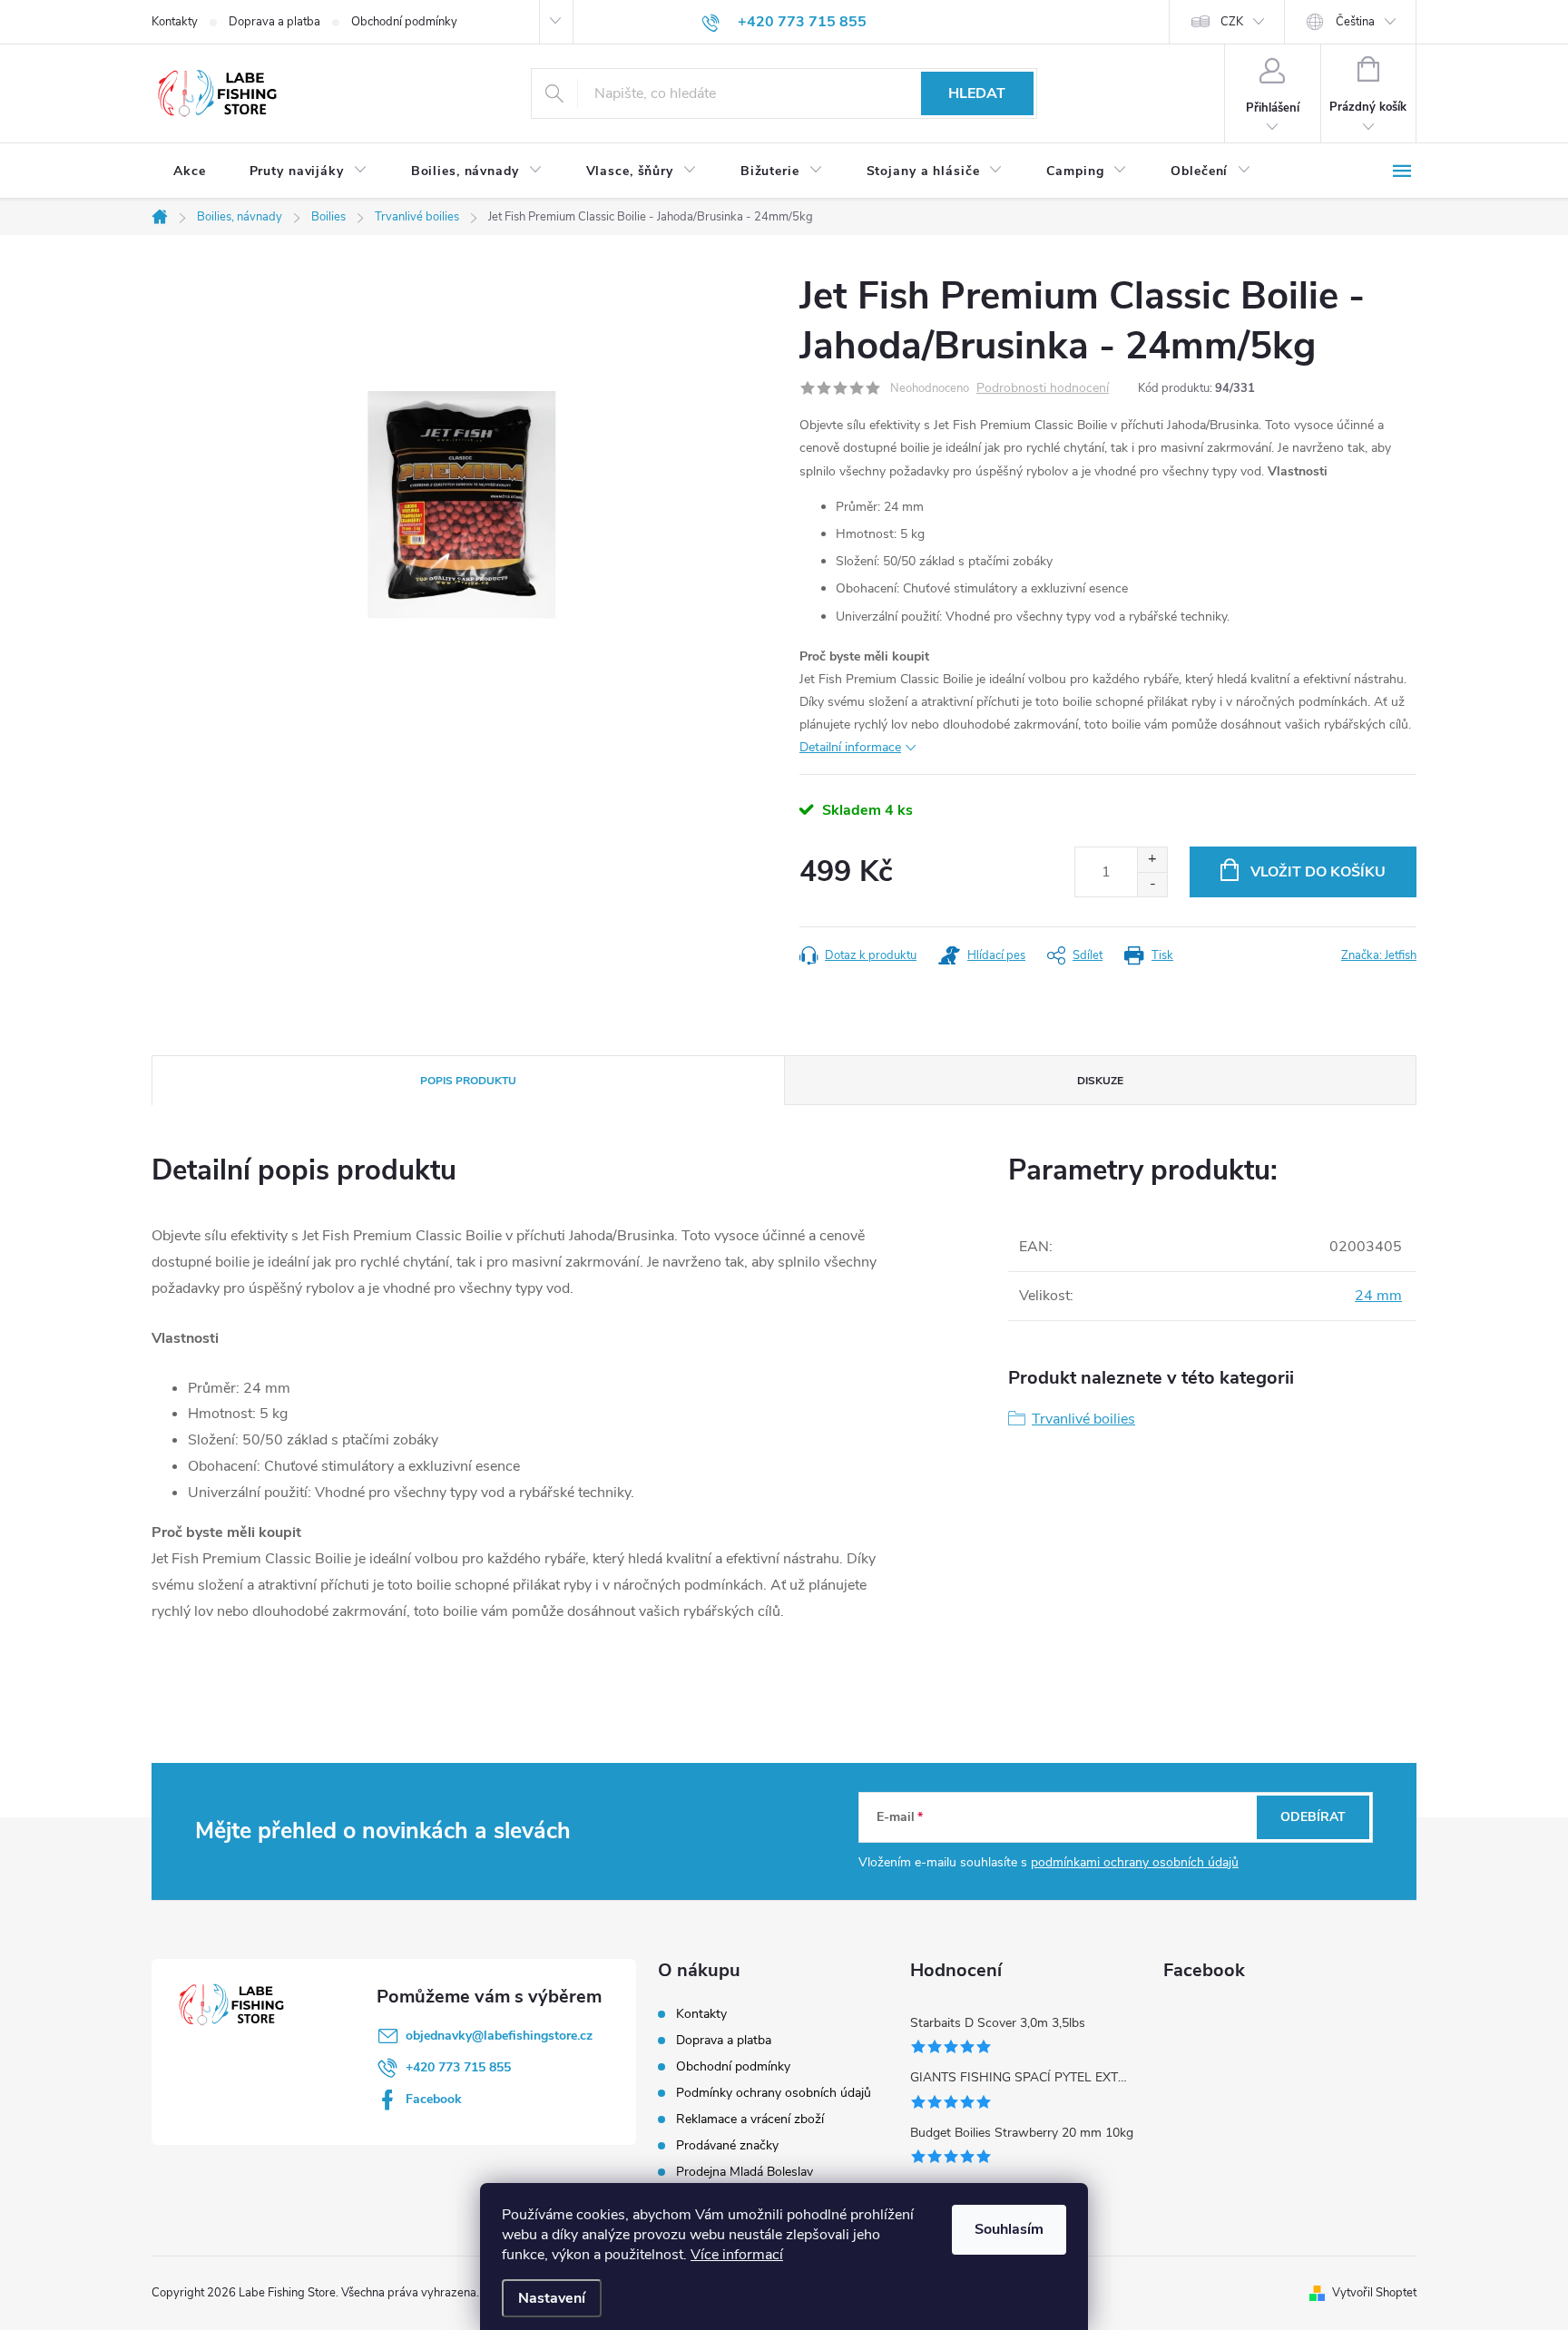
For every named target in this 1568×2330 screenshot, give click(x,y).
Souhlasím (1009, 2229)
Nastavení (552, 2298)
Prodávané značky (727, 2145)
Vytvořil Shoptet (1374, 2293)
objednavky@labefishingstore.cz (499, 2036)
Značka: (1379, 955)
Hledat (977, 93)
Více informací (737, 2255)
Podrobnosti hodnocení (1043, 389)
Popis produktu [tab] (468, 1081)
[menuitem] (190, 171)
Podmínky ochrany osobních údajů (774, 2093)
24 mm (1378, 1296)
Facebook (434, 2099)
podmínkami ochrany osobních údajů (1135, 1862)
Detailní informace (850, 747)
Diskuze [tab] (1100, 1081)
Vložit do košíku (1318, 872)
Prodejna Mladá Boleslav (745, 2172)
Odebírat (1313, 1817)
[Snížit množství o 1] (1152, 884)
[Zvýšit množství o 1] (1152, 860)
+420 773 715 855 (458, 2067)
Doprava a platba (274, 22)
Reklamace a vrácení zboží (750, 2119)
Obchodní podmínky (404, 22)
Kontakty (175, 22)
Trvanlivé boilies (1083, 1419)
